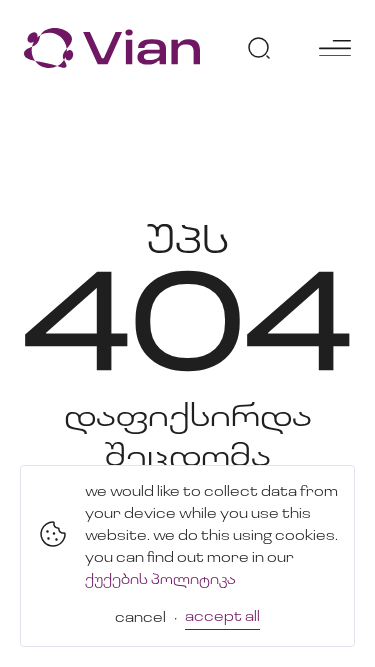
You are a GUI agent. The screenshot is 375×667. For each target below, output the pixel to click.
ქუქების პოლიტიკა (160, 580)
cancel (140, 618)
